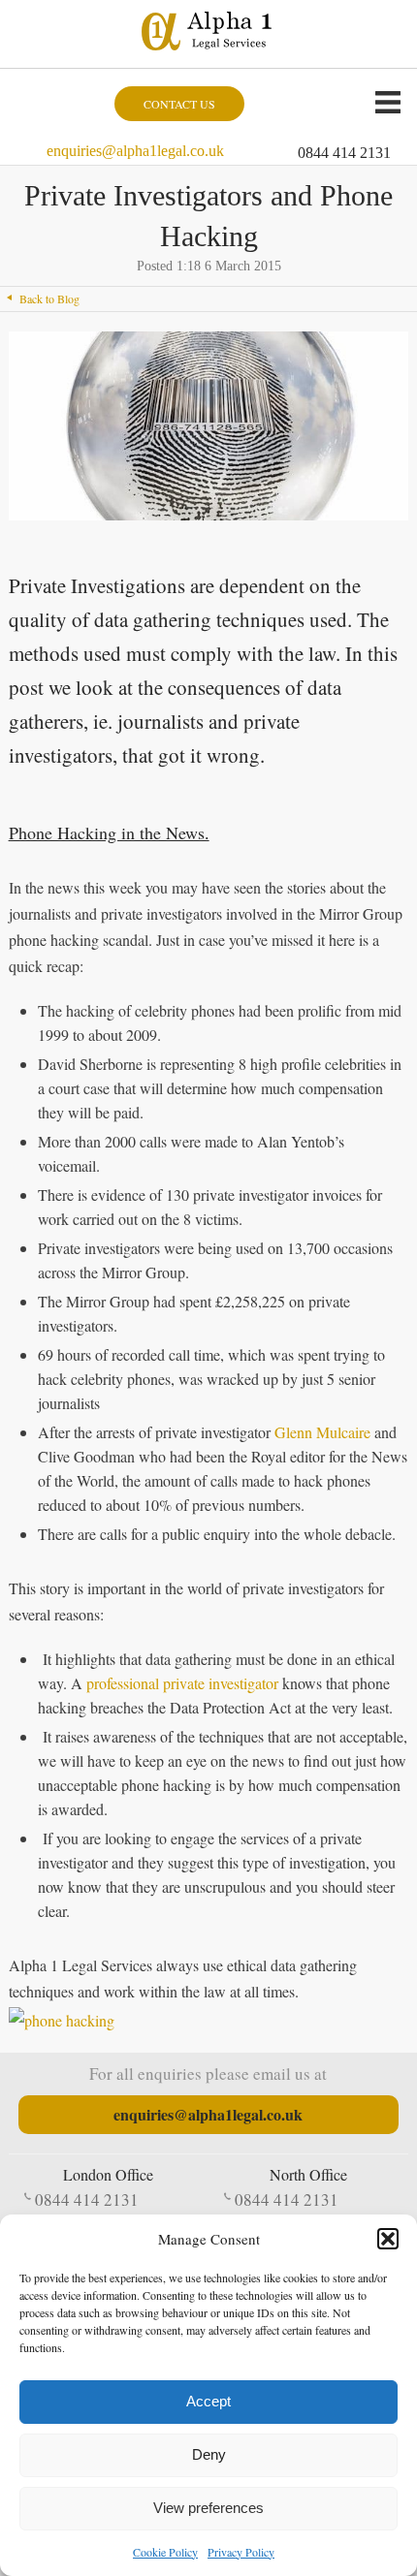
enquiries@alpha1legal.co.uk (135, 151)
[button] (388, 2239)
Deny (209, 2454)
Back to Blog (49, 298)
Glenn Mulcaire (322, 1432)
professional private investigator (182, 1683)
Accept (208, 2401)
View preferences (208, 2508)
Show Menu (388, 102)
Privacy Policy (241, 2552)
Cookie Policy (165, 2552)
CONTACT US (179, 104)
